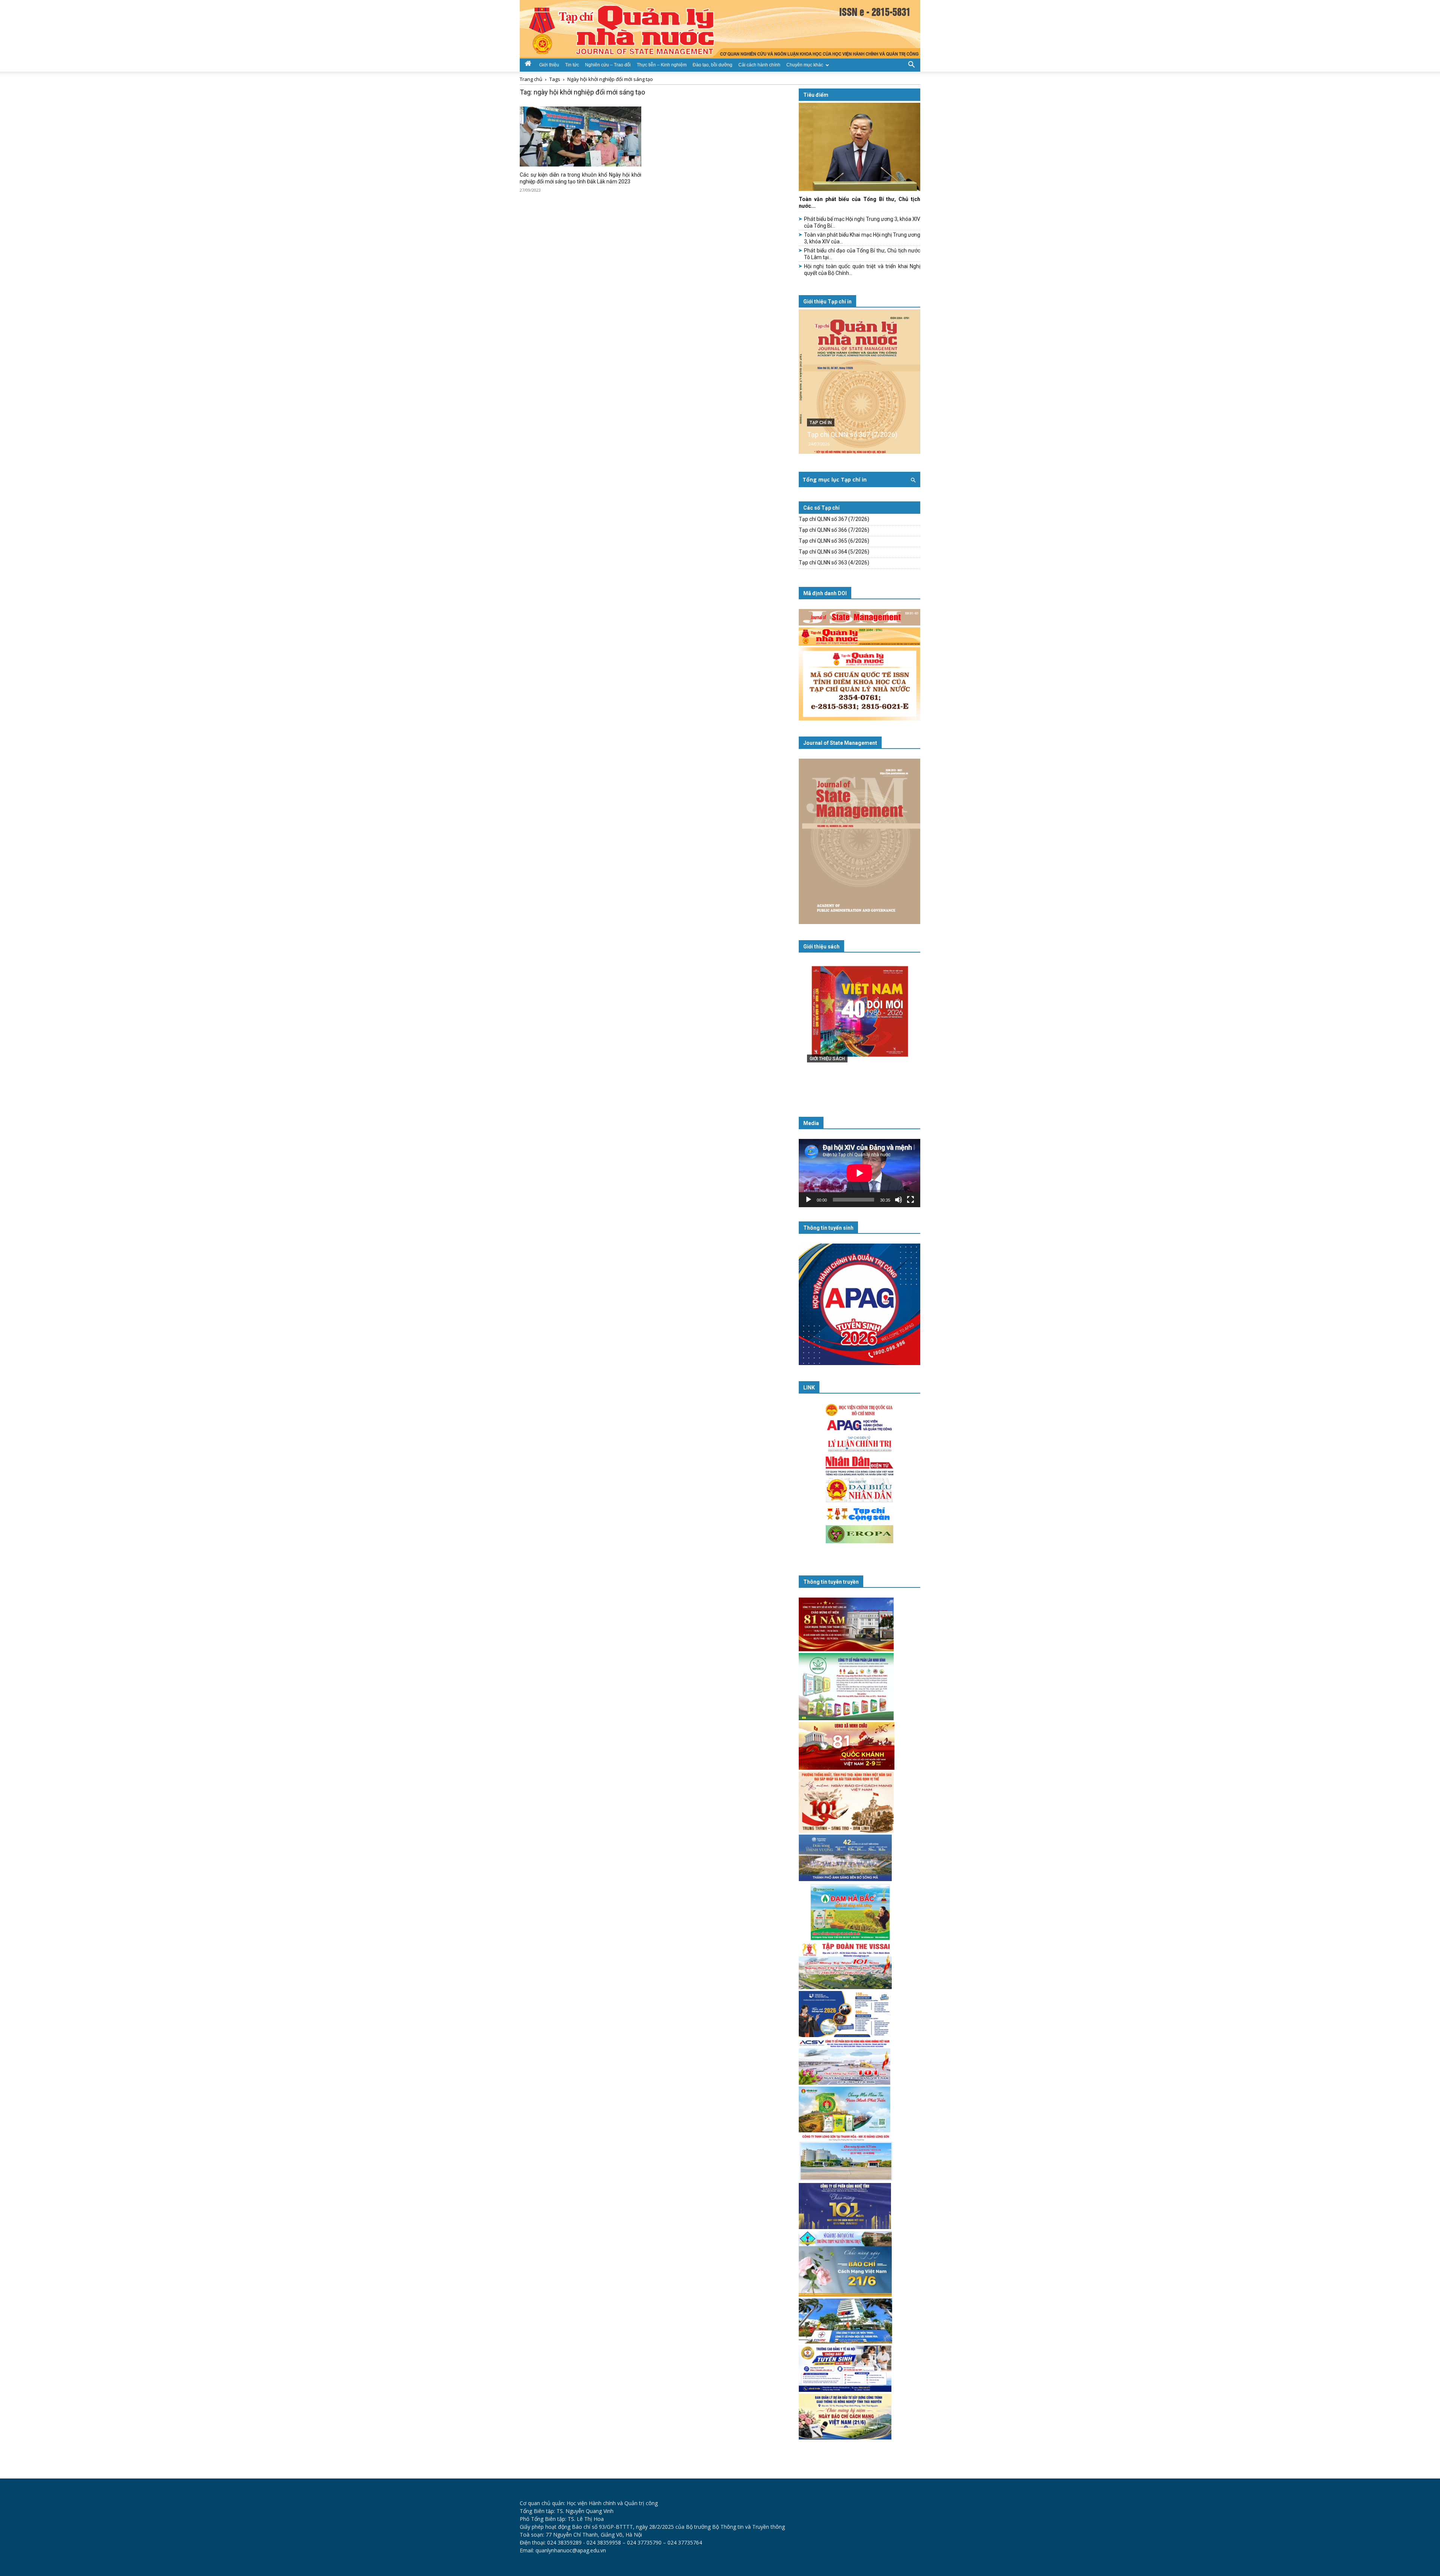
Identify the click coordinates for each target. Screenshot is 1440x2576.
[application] (859, 1173)
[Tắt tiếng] (898, 1200)
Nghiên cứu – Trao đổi (608, 65)
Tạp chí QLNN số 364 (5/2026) (834, 552)
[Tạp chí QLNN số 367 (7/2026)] (859, 382)
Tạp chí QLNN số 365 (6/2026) (834, 541)
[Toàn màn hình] (910, 1200)
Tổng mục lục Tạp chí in (835, 479)
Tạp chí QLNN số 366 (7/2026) (834, 530)
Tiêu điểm (816, 95)
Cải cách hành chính (759, 65)
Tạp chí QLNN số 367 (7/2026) (852, 434)
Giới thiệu (549, 65)
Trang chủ (531, 79)
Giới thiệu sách (821, 947)
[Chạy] (808, 1200)
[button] (911, 64)
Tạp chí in (821, 423)
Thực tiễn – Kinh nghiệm (662, 65)
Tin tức (572, 65)
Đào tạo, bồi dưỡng (712, 65)
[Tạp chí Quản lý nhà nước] (720, 29)
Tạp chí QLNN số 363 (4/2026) (834, 563)
